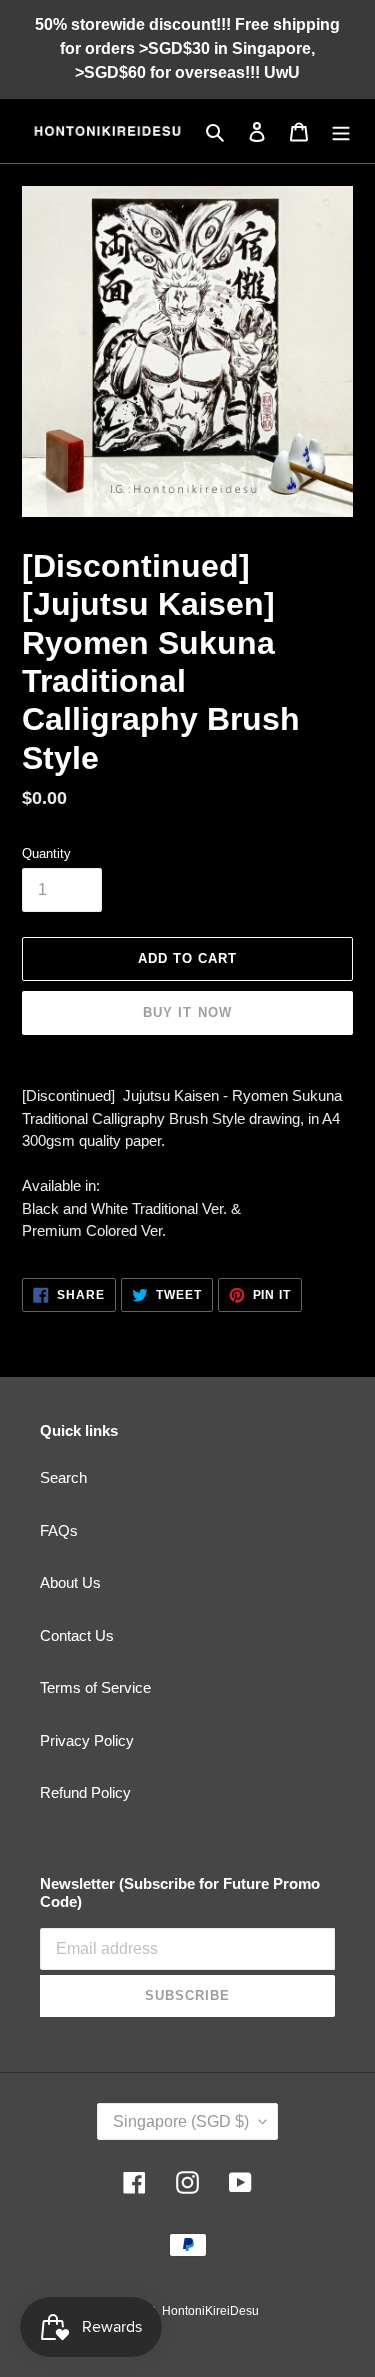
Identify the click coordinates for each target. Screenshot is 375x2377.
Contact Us (77, 1635)
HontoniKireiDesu (210, 2311)
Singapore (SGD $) (181, 2121)
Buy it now (187, 1012)
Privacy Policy (87, 1740)
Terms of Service (95, 1687)
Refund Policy (85, 1792)
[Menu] (341, 131)
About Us (70, 1582)
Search (63, 1477)
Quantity (46, 853)
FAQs (59, 1530)
